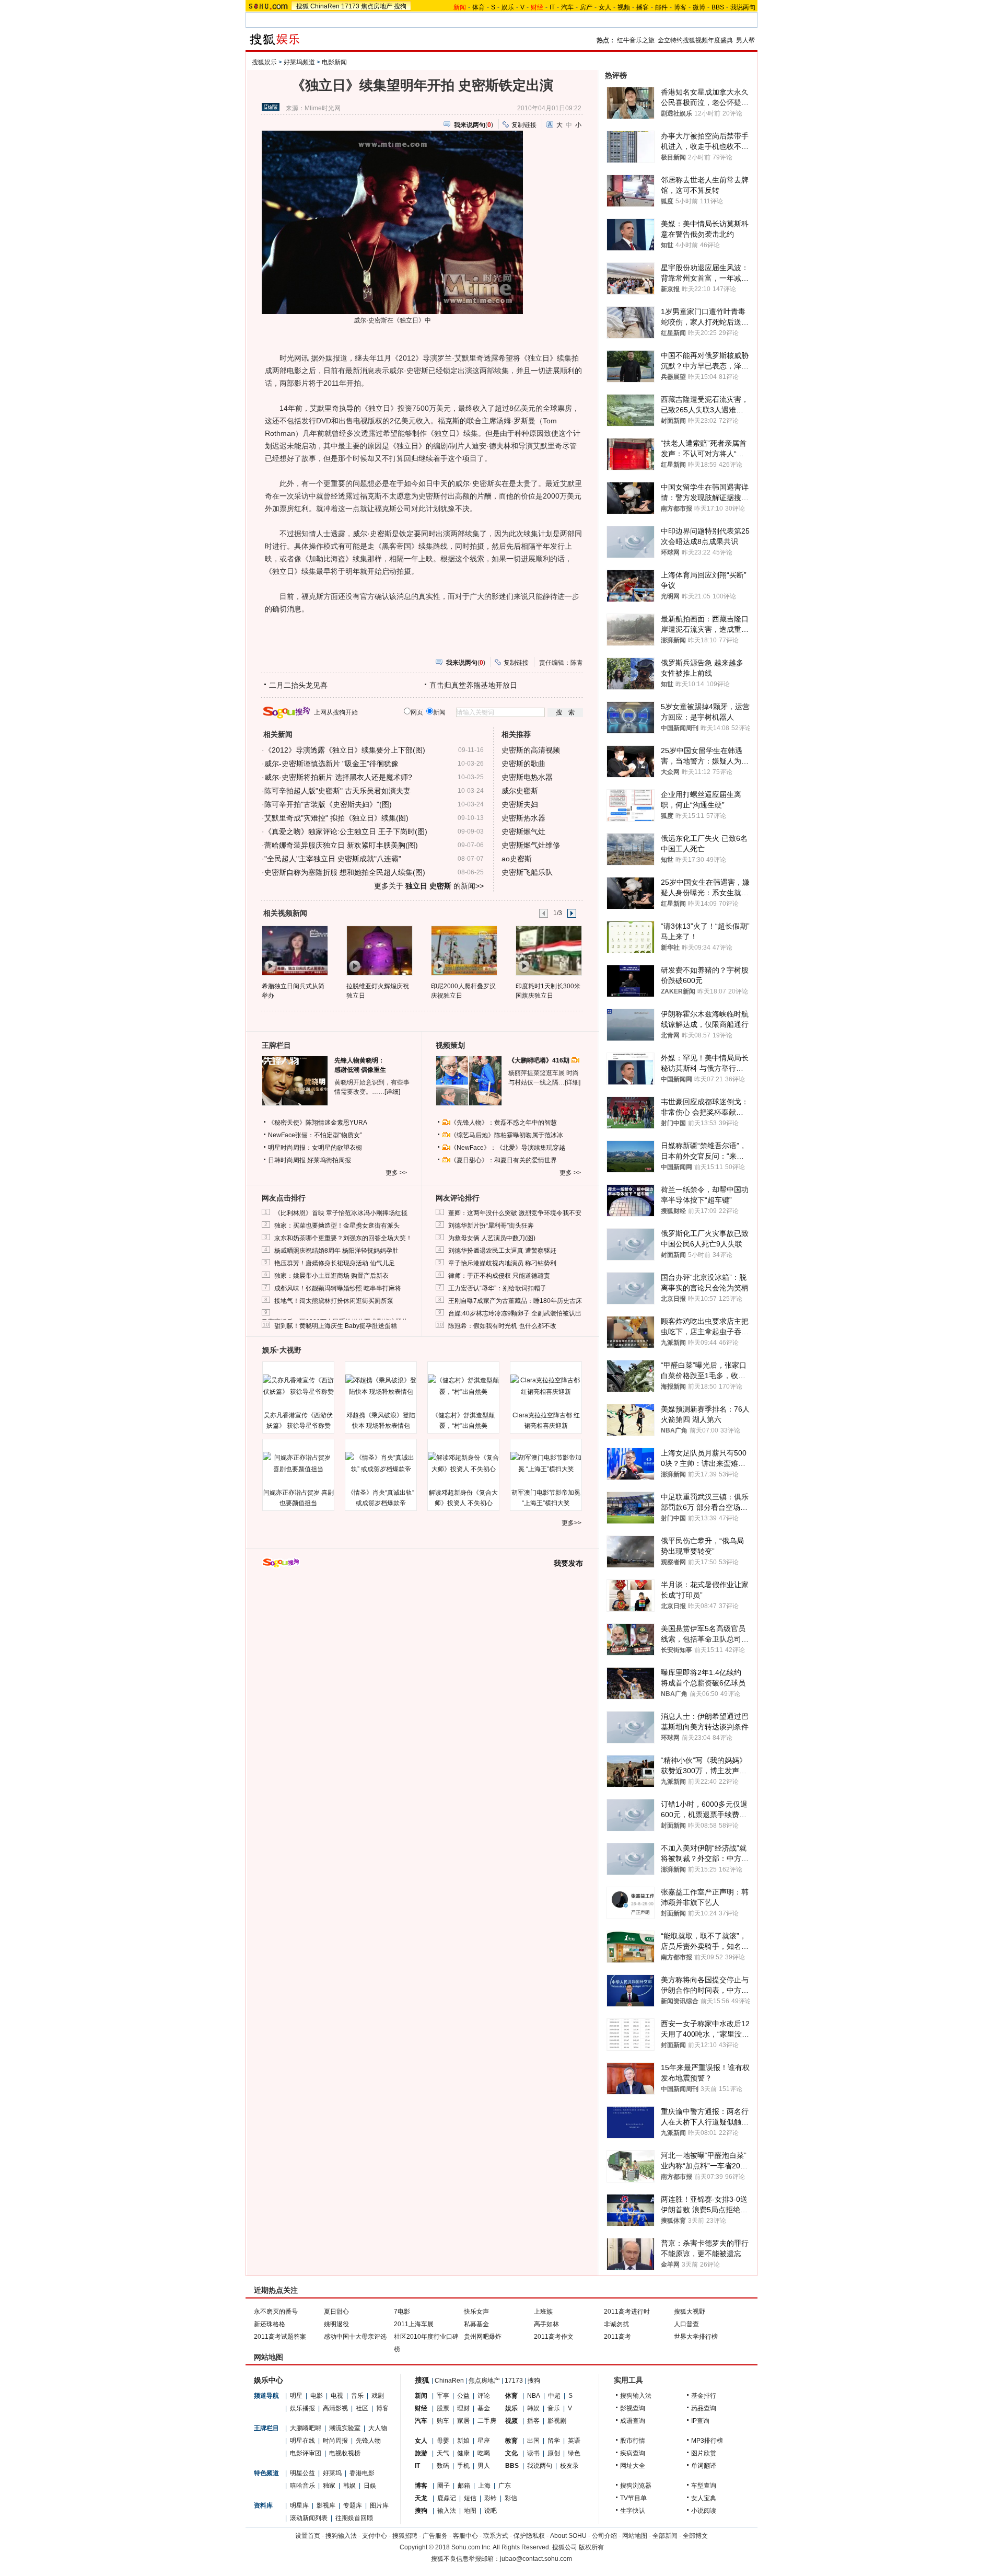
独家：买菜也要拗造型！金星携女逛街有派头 (337, 1226)
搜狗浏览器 (636, 2486)
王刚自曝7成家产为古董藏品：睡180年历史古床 (515, 1301)
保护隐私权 (529, 2536)
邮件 (661, 7)
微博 (699, 7)
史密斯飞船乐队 (527, 872)
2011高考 (617, 2337)
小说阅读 (704, 2511)
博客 (680, 7)
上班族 (543, 2312)
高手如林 (546, 2324)
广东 (505, 2486)
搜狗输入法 (636, 2396)
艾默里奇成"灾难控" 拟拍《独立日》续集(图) (336, 818)
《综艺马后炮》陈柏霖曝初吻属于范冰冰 (507, 1135)
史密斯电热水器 (527, 777)
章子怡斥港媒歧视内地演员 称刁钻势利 (502, 1263)
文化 (511, 2453)
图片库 (379, 2505)
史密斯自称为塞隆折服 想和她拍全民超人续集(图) (345, 872)
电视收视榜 (345, 2453)
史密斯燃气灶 (523, 831)
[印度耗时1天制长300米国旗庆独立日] (548, 950)
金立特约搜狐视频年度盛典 (695, 40)
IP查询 (700, 2421)
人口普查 (686, 2324)
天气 (443, 2453)
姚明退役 (336, 2324)
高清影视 (335, 2408)
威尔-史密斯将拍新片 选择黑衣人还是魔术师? (338, 777)
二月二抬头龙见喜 (298, 685)
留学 (554, 2441)
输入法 (447, 2511)
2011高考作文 (554, 2337)
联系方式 (496, 2536)
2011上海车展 (414, 2324)
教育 (511, 2441)
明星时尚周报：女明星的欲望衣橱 (315, 1148)
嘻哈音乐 (302, 2486)
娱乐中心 (269, 2380)
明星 (296, 2396)
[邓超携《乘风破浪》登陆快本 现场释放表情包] (381, 1386)
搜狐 (302, 6)
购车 (443, 2421)
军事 (443, 2396)
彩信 (511, 2498)
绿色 (574, 2453)
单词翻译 (704, 2466)
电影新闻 (334, 62)
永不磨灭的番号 (276, 2312)
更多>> (572, 1523)
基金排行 (704, 2396)
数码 (443, 2466)
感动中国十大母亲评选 (355, 2337)
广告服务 (435, 2536)
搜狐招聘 (405, 2536)
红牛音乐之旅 (636, 40)
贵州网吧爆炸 (483, 2337)
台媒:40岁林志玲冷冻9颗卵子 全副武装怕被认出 (515, 1313)
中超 (554, 2396)
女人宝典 (704, 2498)
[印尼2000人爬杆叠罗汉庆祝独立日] (464, 950)
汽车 (567, 7)
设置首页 (308, 2536)
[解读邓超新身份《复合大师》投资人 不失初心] (463, 1463)
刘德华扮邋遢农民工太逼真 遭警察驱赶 (502, 1251)
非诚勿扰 (616, 2324)
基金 (484, 2408)
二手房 (487, 2421)
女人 (605, 7)
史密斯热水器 (523, 818)
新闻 (421, 2396)
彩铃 (491, 2498)
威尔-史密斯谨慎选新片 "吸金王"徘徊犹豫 (331, 764)
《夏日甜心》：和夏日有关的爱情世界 (504, 1160)
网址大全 (633, 2466)
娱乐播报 (302, 2408)
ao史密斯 (517, 859)
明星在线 (302, 2441)
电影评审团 (306, 2453)
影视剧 (557, 2421)
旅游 (421, 2453)
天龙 (421, 2498)
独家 (329, 2486)
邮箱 (464, 2486)
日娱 (370, 2486)
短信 (470, 2498)
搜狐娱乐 (264, 62)
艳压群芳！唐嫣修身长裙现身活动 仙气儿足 (335, 1263)
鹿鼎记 (447, 2498)
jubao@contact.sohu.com (536, 2559)
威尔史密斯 (520, 791)
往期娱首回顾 (354, 2518)
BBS (718, 7)
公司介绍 (604, 2536)
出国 (533, 2441)
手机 (463, 2466)
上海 (484, 2486)
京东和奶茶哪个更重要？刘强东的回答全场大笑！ (343, 1238)
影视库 (326, 2505)
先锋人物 (368, 2441)
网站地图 (635, 2536)
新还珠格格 (270, 2324)
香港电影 (362, 2473)
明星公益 (302, 2473)
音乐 (357, 2396)
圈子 (444, 2486)
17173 (350, 6)
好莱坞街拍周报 (329, 1160)
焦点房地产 (377, 6)
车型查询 (704, 2486)
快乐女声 (476, 2312)
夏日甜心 (336, 2312)
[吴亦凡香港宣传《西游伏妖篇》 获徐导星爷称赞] (298, 1386)
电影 (317, 2396)
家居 (463, 2421)
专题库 (353, 2505)
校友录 (569, 2466)
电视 (337, 2396)
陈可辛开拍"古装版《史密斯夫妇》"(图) (328, 804)
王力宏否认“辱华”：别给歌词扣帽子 (497, 1288)
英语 (574, 2441)
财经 (421, 2408)
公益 (463, 2396)
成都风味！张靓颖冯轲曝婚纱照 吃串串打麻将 (338, 1288)
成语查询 (633, 2421)
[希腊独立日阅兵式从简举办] (294, 950)
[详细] (392, 1092)
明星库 (299, 2505)
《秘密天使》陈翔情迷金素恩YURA (318, 1123)
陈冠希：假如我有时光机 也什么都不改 (502, 1326)
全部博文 (695, 2536)
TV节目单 (633, 2498)
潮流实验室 (345, 2428)
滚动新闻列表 (309, 2518)
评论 (484, 2396)
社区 (362, 2408)
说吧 (491, 2511)
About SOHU (568, 2536)
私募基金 (476, 2324)
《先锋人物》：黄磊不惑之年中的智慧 (504, 1123)
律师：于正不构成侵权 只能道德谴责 (499, 1276)
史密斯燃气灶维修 (531, 845)
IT (552, 7)
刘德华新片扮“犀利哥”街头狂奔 (491, 1226)
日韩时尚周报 (287, 1160)
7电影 (402, 2312)
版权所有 (591, 2547)
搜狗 (400, 6)
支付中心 (375, 2536)
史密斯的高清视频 (531, 750)
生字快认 (633, 2511)
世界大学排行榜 (696, 2337)
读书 (533, 2453)
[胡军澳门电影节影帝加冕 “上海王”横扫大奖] (546, 1463)
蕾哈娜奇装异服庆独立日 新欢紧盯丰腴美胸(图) (341, 845)
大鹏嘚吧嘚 (306, 2428)
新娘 (463, 2441)
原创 (554, 2453)
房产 (586, 7)
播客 (643, 7)
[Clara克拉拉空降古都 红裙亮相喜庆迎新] (546, 1386)
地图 (470, 2511)
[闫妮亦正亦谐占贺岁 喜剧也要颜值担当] (298, 1463)
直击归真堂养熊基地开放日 (473, 685)
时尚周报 (335, 2441)
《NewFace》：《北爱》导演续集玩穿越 (508, 1148)
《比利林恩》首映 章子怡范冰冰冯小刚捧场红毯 (341, 1213)
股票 (443, 2408)
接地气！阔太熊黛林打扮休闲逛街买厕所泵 (334, 1301)
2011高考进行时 (627, 2312)
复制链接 (524, 125)
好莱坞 (332, 2473)
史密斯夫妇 (520, 804)
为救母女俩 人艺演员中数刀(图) (492, 1238)
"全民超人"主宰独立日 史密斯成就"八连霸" (333, 859)
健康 (463, 2453)
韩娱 (349, 2486)
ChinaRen (325, 6)
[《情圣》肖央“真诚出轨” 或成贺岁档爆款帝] (381, 1463)
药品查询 (704, 2408)
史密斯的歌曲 (523, 764)
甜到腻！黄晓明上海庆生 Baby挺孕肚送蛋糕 (336, 1326)
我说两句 (743, 7)
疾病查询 (633, 2453)
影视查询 (633, 2408)
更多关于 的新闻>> (429, 886)
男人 (484, 2466)
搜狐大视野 (690, 2312)
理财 (463, 2408)
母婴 (443, 2441)
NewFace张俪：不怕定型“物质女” (315, 1135)
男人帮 (745, 40)
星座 (484, 2441)
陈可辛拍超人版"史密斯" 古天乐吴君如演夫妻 (337, 791)
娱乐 (508, 7)
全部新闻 (665, 2536)
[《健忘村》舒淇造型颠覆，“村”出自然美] (463, 1386)
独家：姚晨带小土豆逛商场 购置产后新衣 (331, 1276)
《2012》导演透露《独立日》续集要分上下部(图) (345, 750)
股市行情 (633, 2441)
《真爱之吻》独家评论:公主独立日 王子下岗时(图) (346, 831)
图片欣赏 (704, 2453)
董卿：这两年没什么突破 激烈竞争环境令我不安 (515, 1213)
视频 (624, 7)
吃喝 (484, 2453)
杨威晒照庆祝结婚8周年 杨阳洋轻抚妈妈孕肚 (336, 1251)
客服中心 (465, 2536)
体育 (479, 7)
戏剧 (378, 2396)
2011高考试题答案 (280, 2337)
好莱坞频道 (299, 62)
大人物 (378, 2428)
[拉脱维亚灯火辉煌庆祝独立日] (379, 950)
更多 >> (396, 1173)
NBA (534, 2396)
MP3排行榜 (707, 2441)
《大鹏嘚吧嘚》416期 (540, 1060)
